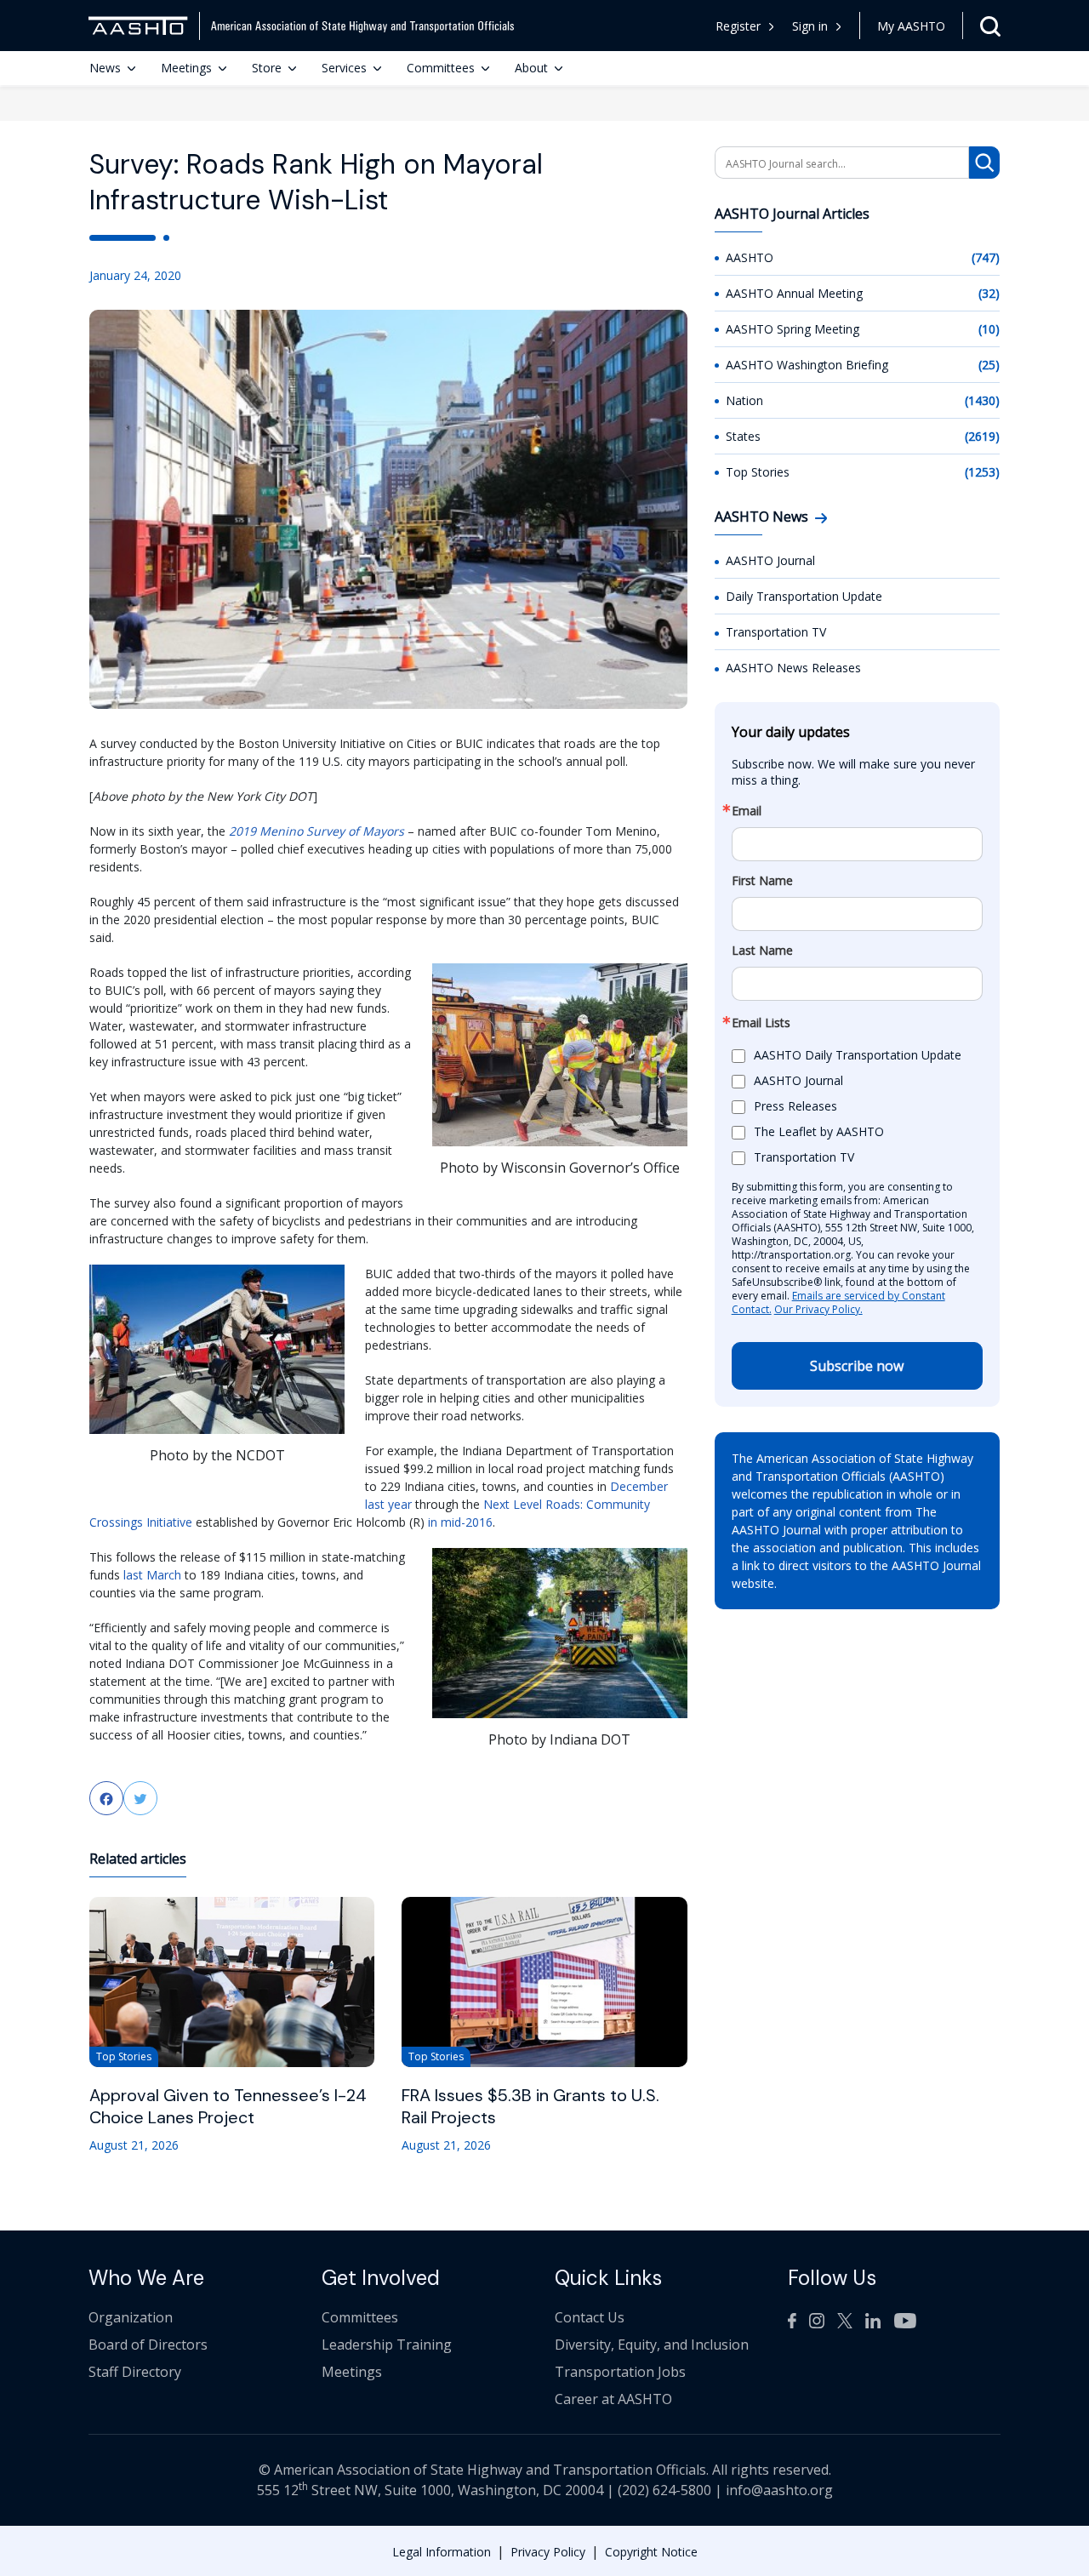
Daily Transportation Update (804, 596)
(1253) (982, 472)
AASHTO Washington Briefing (807, 365)
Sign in (810, 26)
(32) (989, 293)
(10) (989, 329)
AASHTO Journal (770, 560)
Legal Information (442, 2552)
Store (267, 68)
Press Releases (795, 1106)
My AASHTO (911, 26)
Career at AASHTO (613, 2399)
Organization (131, 2317)
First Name (762, 881)
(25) (989, 365)
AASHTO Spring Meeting (793, 329)
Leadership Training (387, 2345)
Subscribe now (857, 1366)
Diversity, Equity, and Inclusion (652, 2345)
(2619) (982, 436)
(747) (986, 257)
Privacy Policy (548, 2552)
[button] (817, 26)
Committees (441, 68)
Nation (744, 400)
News (105, 68)
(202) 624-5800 (664, 2490)
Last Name (762, 951)
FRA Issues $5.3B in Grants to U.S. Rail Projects (530, 2106)
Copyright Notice (651, 2552)
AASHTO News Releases (793, 668)
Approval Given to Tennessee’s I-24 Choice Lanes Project (228, 2106)
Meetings (186, 68)
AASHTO (750, 257)
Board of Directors (148, 2345)
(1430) (982, 400)
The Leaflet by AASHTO (819, 1131)
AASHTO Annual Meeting (794, 293)
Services (344, 68)
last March (152, 1575)
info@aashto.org (779, 2490)
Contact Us (590, 2317)
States (743, 436)
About (531, 68)
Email (747, 811)
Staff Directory (135, 2372)
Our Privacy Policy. (818, 1309)
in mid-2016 (460, 1522)
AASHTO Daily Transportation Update (858, 1055)
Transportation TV (776, 632)
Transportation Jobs (620, 2372)
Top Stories (758, 472)
